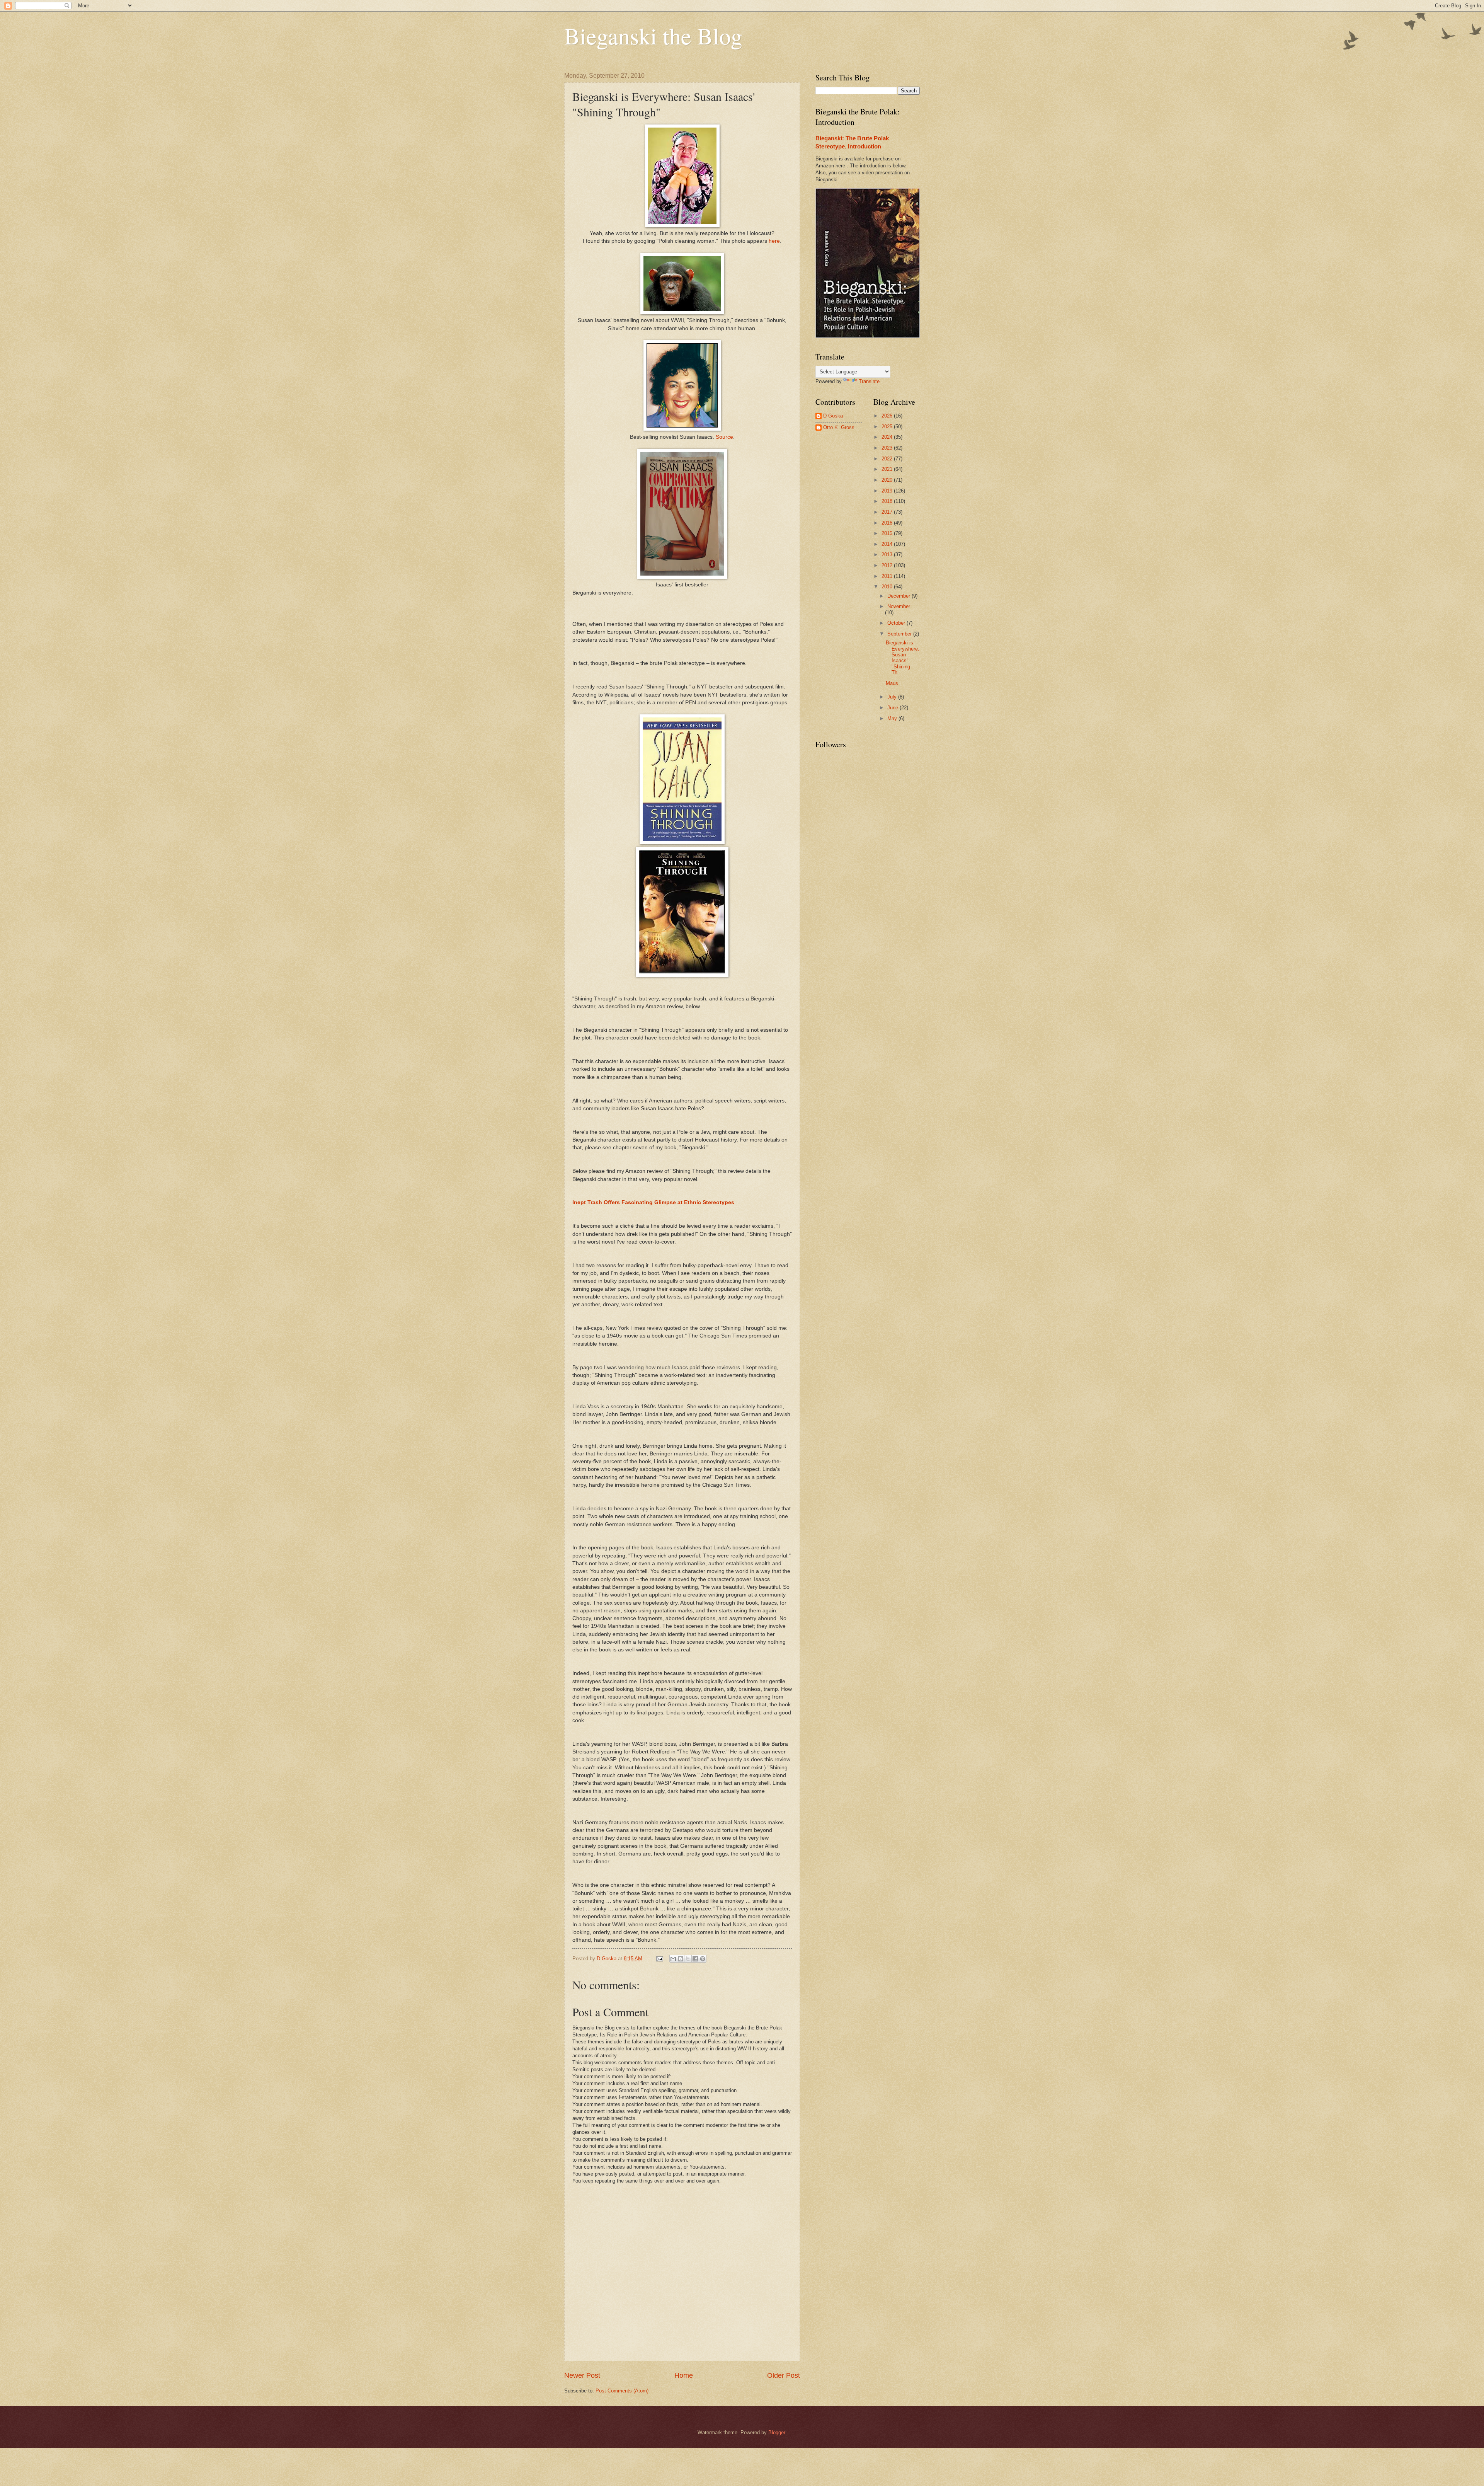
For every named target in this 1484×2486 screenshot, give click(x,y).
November (899, 606)
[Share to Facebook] (695, 1959)
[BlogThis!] (681, 1959)
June (893, 708)
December (899, 596)
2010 (888, 587)
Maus (892, 683)
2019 (888, 491)
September (900, 634)
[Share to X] (688, 1959)
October (897, 623)
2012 (888, 565)
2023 (888, 448)
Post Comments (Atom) (622, 2391)
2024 (888, 437)
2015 (888, 533)
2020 (888, 480)
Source (724, 437)
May (893, 718)
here (774, 241)
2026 (888, 416)
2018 (888, 501)
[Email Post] (659, 1959)
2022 (888, 459)
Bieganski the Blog (653, 36)
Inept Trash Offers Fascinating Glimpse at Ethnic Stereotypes (653, 1202)
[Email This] (673, 1959)
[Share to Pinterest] (703, 1959)
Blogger (777, 2432)
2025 (888, 427)
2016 (888, 523)
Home (684, 2375)
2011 (888, 576)
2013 (888, 555)
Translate (869, 381)
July (893, 697)
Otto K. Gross (839, 427)
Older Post (784, 2375)
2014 (888, 544)
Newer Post (582, 2375)
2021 (888, 469)
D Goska (833, 416)
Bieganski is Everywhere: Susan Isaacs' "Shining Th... (903, 658)
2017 (888, 512)
